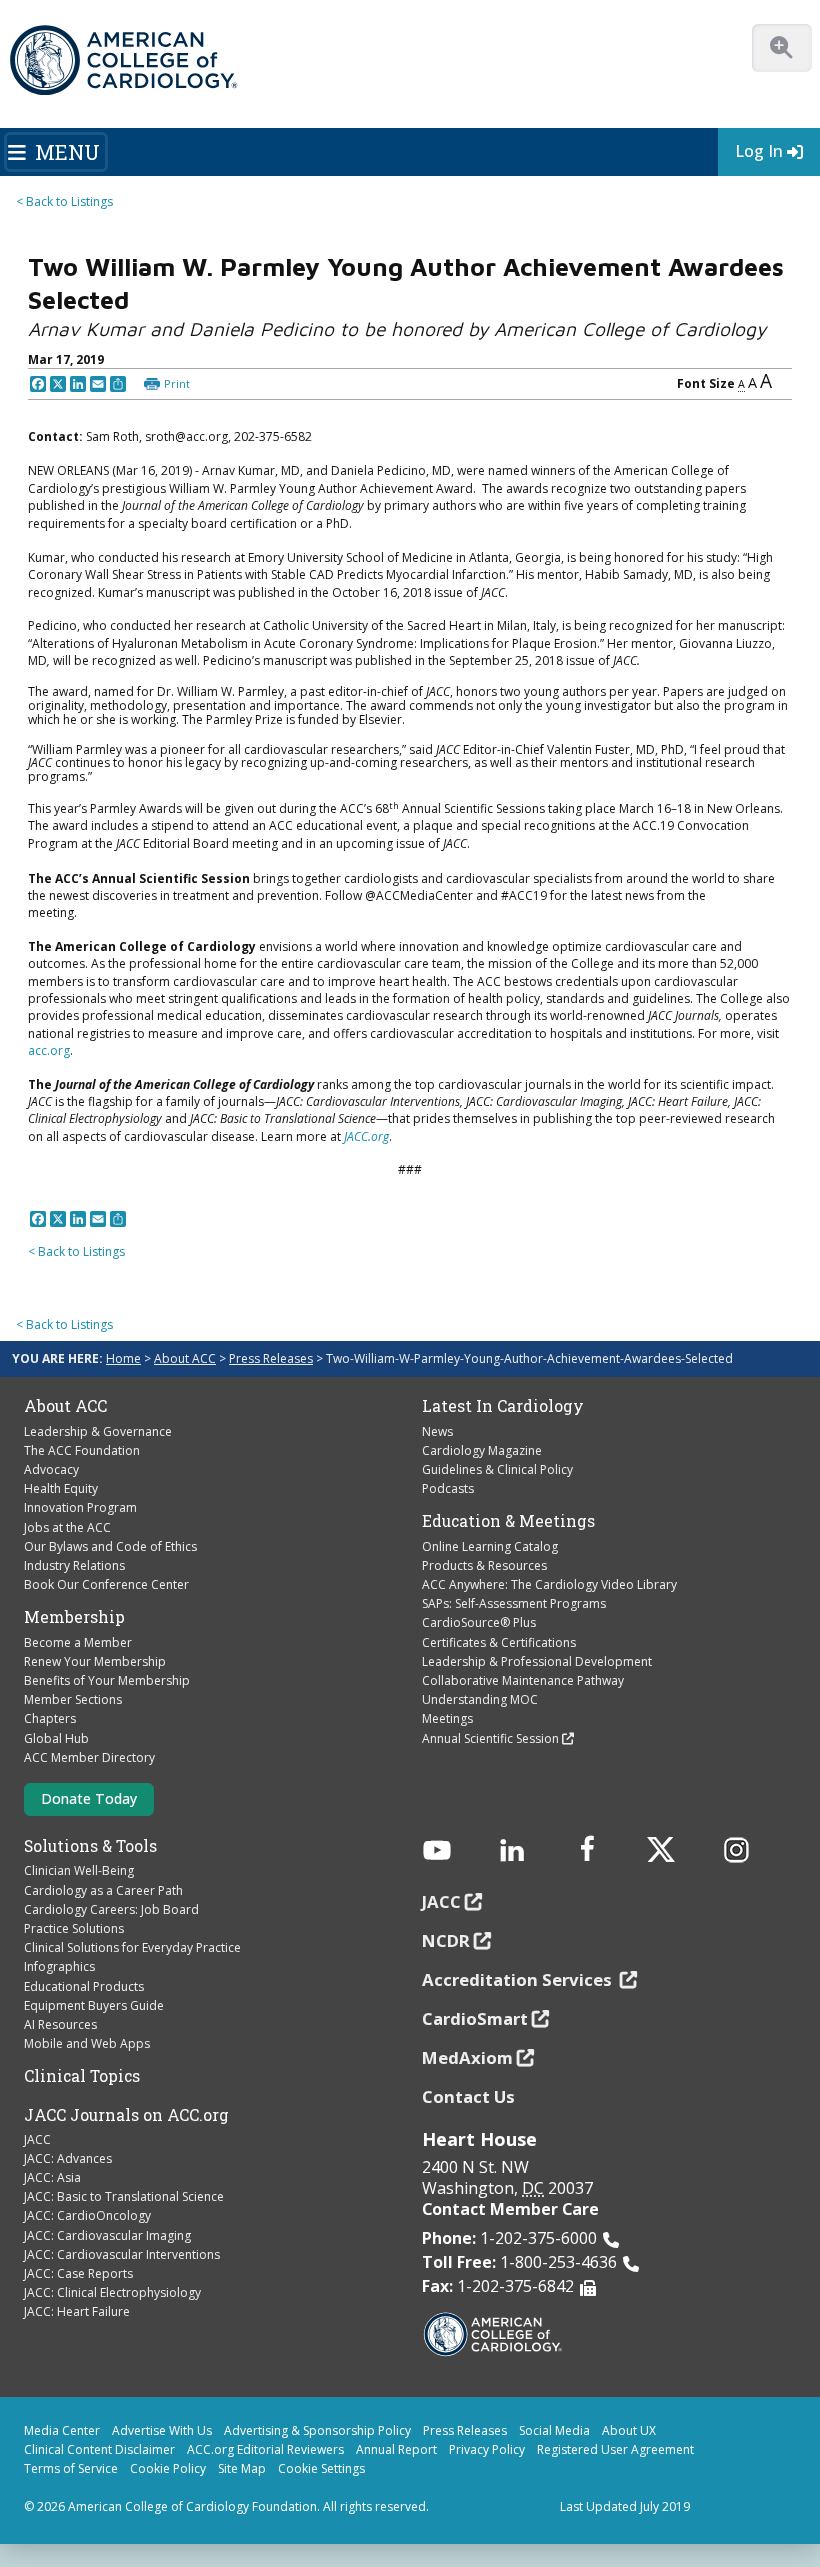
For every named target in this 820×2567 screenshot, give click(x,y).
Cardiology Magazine (482, 1450)
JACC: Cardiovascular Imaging (107, 2235)
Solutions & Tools (90, 1846)
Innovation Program (80, 1507)
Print (177, 383)
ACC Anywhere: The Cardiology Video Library (549, 1584)
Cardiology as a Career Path (103, 1890)
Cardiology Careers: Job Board (111, 1909)
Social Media (554, 2430)
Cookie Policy (168, 2468)
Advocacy (51, 1469)
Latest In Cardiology (503, 1406)
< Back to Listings (64, 201)
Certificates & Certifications (499, 1642)
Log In (759, 151)
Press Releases (271, 1358)
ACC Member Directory (89, 1757)
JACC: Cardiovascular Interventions (122, 2254)
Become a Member (78, 1642)
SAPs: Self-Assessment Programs (514, 1603)
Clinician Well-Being (79, 1870)
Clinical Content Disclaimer (99, 2449)
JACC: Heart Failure (77, 2311)
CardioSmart (475, 2018)
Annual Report (396, 2449)
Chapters (50, 1718)
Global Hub (56, 1738)
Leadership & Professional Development (537, 1661)
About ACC (185, 1358)
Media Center (62, 2430)
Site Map (242, 2468)
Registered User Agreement (615, 2449)
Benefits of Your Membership (107, 1680)
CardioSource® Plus (479, 1622)
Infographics (59, 1966)
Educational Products (84, 1986)
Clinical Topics (82, 2076)
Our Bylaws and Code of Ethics (110, 1546)
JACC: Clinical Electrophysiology (112, 2292)
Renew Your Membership (95, 1661)
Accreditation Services (519, 1979)
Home (123, 1358)
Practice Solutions (74, 1928)
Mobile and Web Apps (87, 2043)
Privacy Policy (487, 2449)
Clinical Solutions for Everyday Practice (132, 1947)
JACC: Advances (68, 2158)
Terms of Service (71, 2468)
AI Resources (60, 2024)
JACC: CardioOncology (87, 2215)
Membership (74, 1617)
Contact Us (468, 2096)
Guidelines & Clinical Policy (497, 1469)
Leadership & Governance (98, 1431)
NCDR (446, 1940)
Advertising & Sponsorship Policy (317, 2430)
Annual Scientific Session (490, 1738)
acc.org (49, 1050)
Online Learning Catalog (490, 1546)
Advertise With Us (162, 2430)
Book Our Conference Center (106, 1584)
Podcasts (448, 1488)
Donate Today (89, 1798)
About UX (629, 2430)
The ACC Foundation (82, 1450)
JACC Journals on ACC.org (126, 2115)
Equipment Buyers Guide (94, 2005)
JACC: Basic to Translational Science (124, 2196)
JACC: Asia (52, 2177)
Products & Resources (484, 1565)
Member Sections (73, 1699)
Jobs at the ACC (67, 1527)
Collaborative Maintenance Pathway (523, 1680)
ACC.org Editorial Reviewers (265, 2449)
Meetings (447, 1718)
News (437, 1431)
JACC (37, 2139)
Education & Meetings (508, 1521)
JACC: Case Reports (78, 2273)
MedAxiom (467, 2057)
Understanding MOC (480, 1699)
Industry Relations (74, 1565)
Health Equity (61, 1488)
